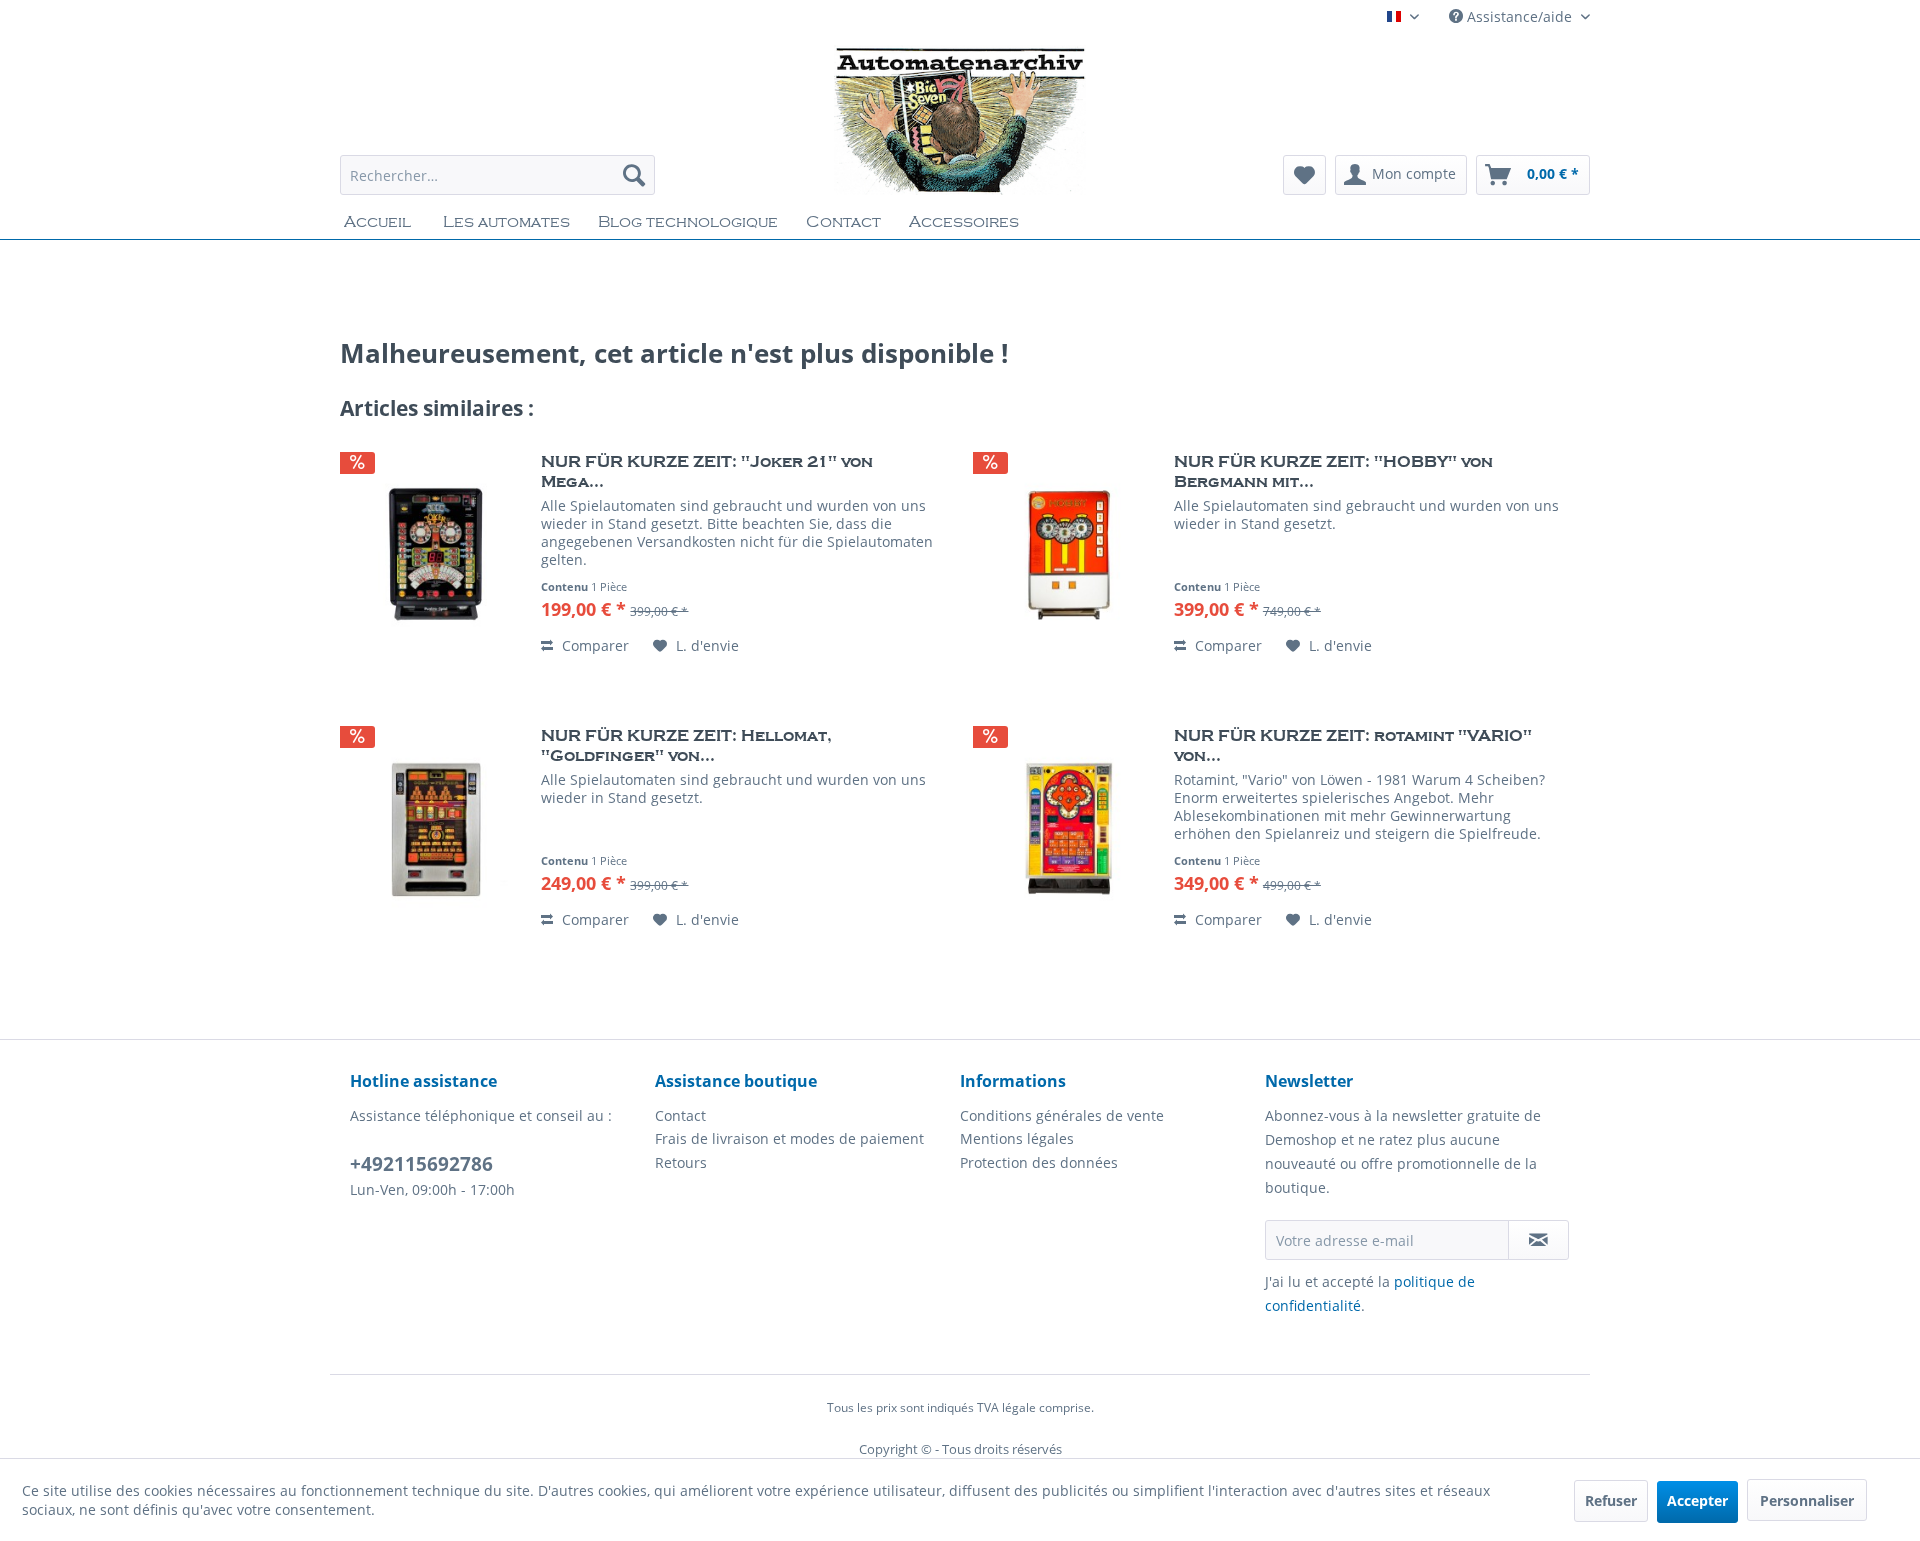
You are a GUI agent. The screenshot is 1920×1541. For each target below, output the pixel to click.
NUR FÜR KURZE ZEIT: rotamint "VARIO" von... (1353, 746)
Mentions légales (1017, 1138)
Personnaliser (1807, 1500)
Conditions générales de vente (1062, 1115)
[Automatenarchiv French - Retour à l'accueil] (959, 120)
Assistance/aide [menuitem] (1519, 16)
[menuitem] (497, 175)
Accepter (1697, 1500)
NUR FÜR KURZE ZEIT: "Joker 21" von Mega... (707, 472)
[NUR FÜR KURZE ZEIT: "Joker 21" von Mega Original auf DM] (436, 555)
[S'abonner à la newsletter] (1538, 1240)
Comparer (593, 645)
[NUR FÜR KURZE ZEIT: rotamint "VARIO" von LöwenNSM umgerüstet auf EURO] (1069, 829)
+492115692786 (421, 1164)
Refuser (1611, 1500)
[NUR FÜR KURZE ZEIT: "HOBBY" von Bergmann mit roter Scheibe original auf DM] (1069, 555)
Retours (681, 1162)
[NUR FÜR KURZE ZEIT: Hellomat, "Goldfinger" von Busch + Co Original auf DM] (436, 829)
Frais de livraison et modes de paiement (789, 1138)
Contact (680, 1115)
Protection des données (1039, 1162)
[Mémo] (1304, 175)
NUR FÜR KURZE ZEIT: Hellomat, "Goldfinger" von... (686, 746)
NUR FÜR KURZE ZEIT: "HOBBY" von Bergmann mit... (1333, 472)
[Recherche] (634, 175)
